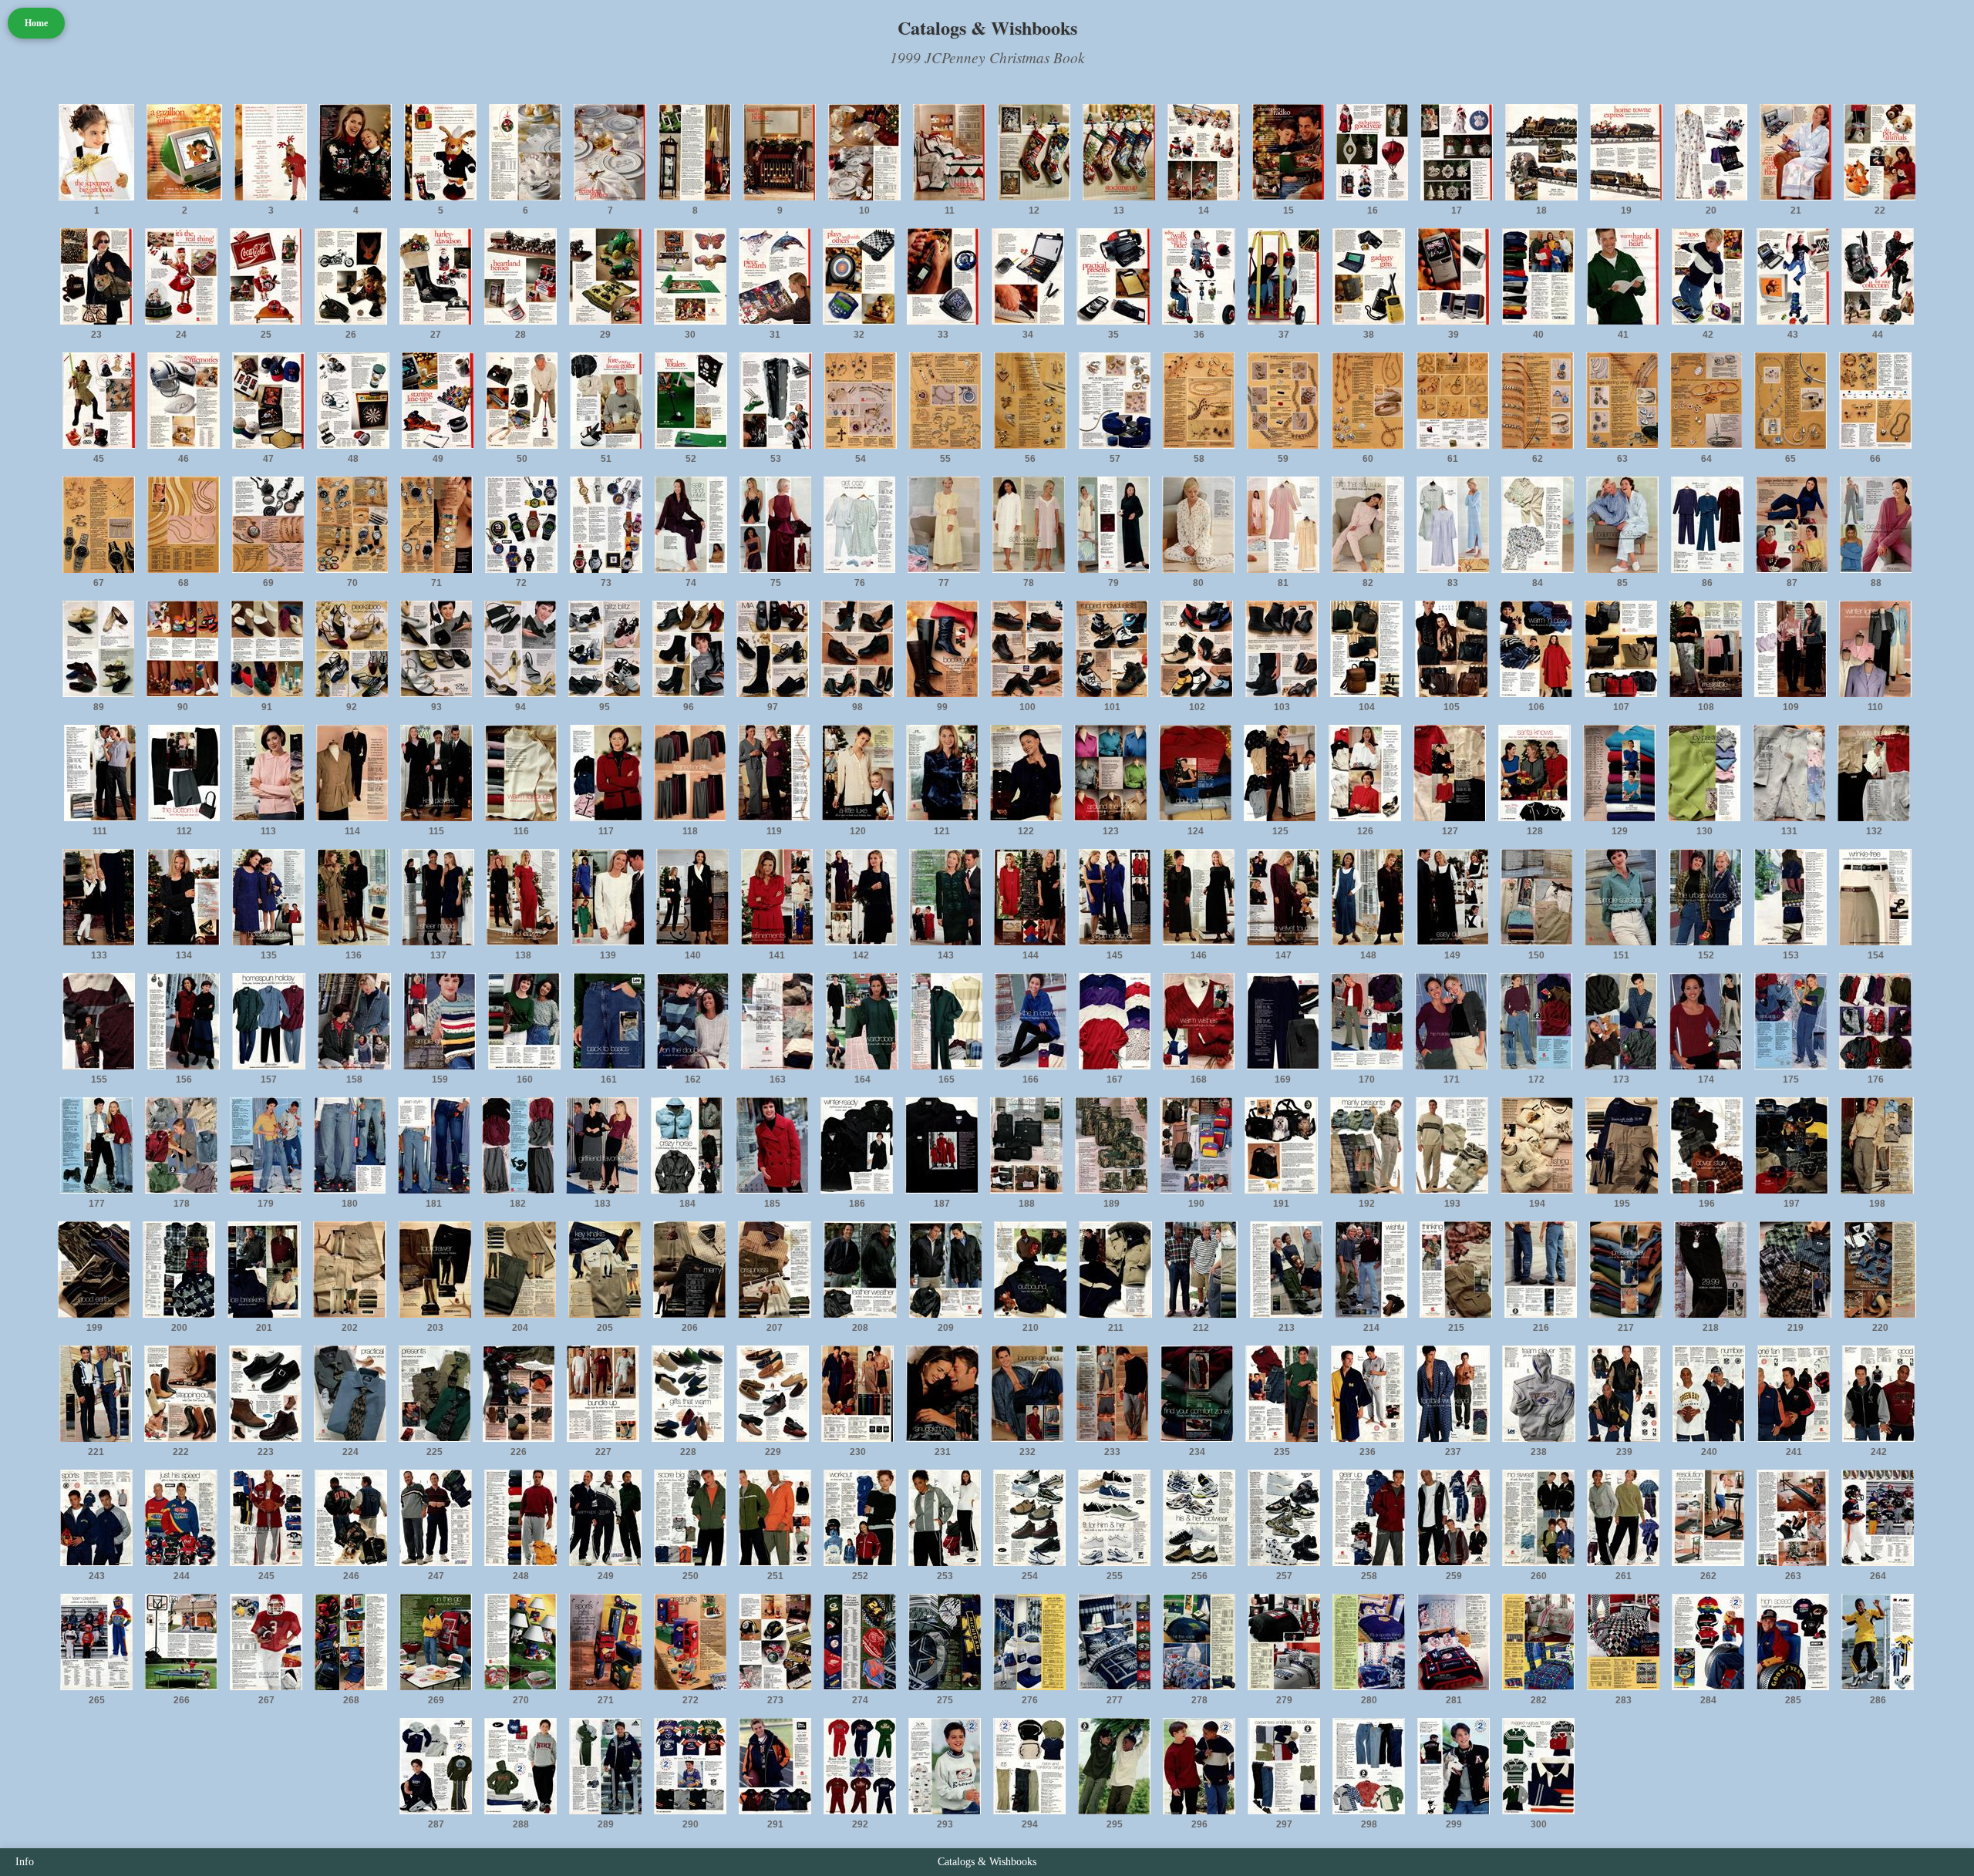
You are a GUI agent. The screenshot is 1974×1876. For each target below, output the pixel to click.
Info (25, 1862)
